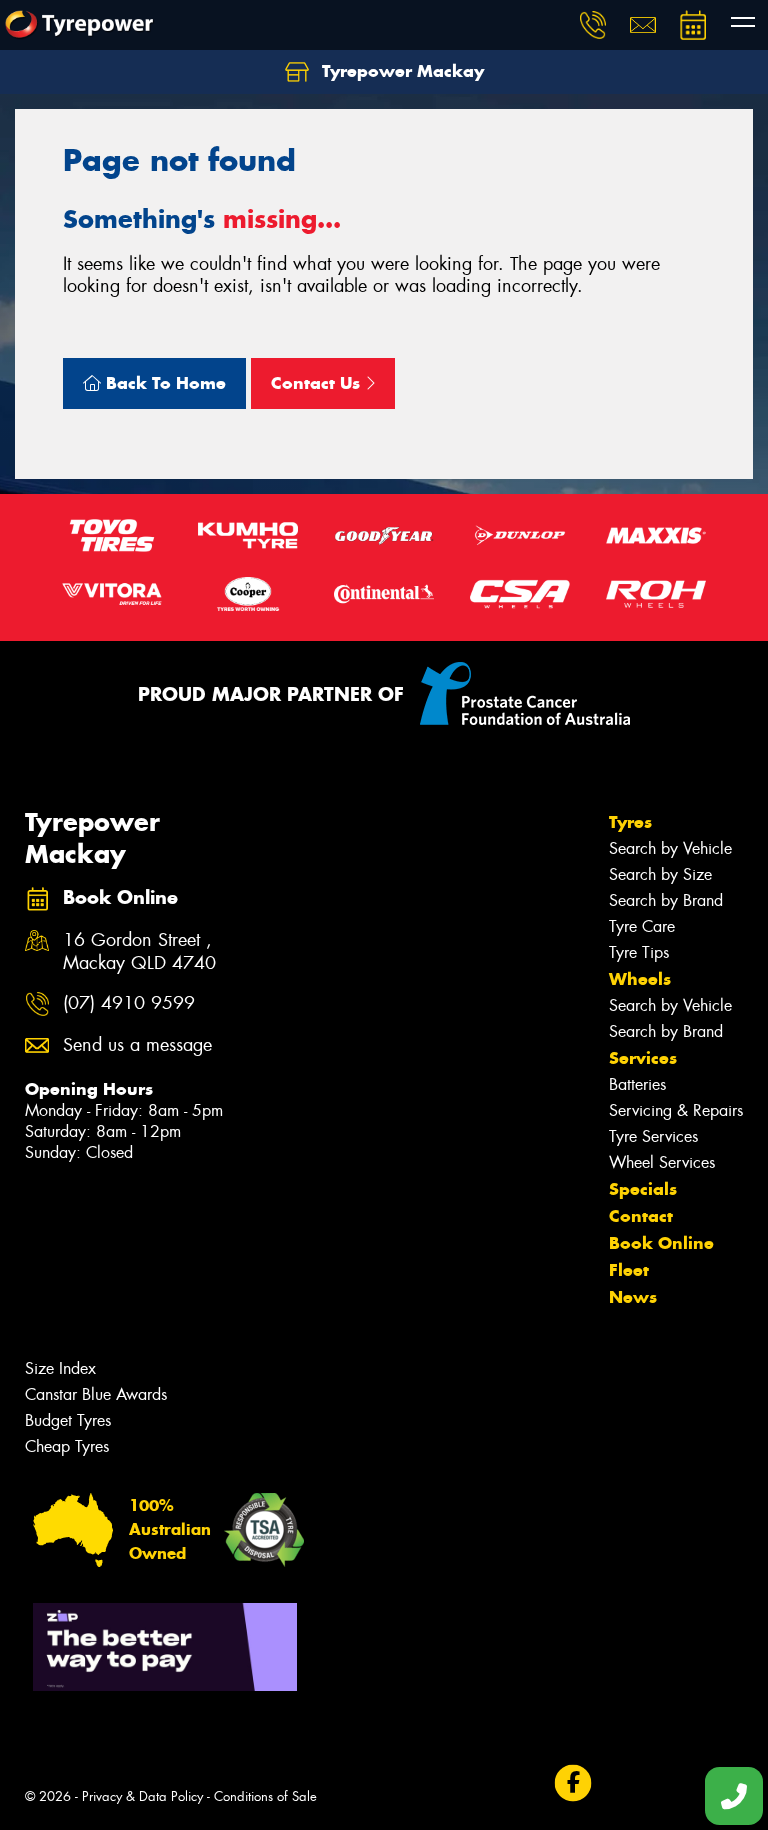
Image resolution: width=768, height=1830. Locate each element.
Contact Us (318, 383)
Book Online (661, 1243)
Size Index (60, 1368)
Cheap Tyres (67, 1446)
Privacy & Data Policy (142, 1796)
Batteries (637, 1084)
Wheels (640, 979)
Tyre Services (653, 1136)
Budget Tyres (68, 1420)
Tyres (630, 822)
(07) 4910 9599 (129, 1003)
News (633, 1297)
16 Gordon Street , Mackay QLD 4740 (139, 952)
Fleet (629, 1270)
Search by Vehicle (670, 848)
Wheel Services (662, 1162)
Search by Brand (666, 900)
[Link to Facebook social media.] (572, 1783)
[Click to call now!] (593, 25)
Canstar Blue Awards (96, 1394)
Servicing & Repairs (676, 1110)
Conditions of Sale (265, 1796)
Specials (643, 1189)
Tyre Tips (639, 952)
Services (643, 1058)
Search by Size (660, 874)
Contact (641, 1216)
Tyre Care (642, 926)
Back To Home (163, 383)
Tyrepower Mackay (400, 71)
